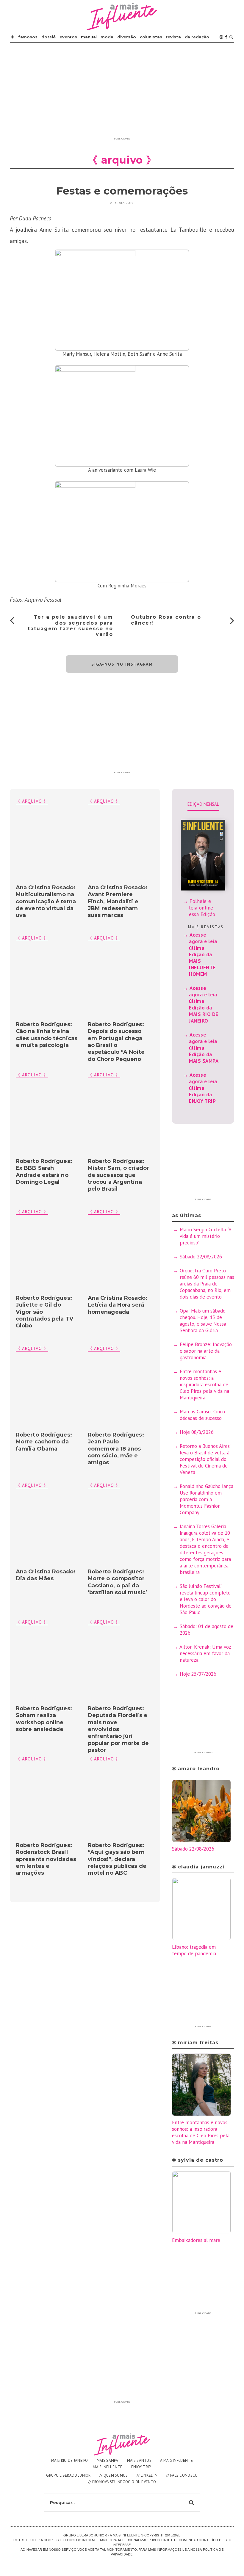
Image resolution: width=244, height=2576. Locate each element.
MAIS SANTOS (139, 2460)
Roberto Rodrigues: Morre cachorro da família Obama (44, 1442)
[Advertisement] (122, 93)
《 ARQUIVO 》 (104, 801)
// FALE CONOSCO (182, 2475)
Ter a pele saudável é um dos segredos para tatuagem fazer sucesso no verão (70, 626)
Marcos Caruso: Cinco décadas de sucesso (202, 1415)
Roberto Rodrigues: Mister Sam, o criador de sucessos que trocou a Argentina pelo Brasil (118, 1175)
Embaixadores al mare (196, 2240)
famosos (28, 37)
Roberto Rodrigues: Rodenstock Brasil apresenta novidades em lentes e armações (46, 1859)
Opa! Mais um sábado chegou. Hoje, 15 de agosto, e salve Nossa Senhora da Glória (203, 1321)
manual (89, 37)
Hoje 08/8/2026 (197, 1432)
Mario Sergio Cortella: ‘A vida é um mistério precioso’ (205, 1236)
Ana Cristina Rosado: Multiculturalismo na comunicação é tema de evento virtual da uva (46, 901)
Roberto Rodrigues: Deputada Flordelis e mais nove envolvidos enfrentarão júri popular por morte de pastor (118, 1729)
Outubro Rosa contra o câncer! (166, 620)
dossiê (49, 37)
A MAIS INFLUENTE (176, 2460)
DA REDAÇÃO (197, 37)
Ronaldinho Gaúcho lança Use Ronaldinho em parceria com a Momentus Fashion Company (207, 1499)
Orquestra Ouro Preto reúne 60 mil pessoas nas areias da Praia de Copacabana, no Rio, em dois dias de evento (207, 1284)
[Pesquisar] (231, 37)
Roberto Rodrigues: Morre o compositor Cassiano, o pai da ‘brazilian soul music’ (117, 1582)
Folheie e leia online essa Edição (202, 908)
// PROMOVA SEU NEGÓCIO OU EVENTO (122, 2482)
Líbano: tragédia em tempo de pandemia (194, 1950)
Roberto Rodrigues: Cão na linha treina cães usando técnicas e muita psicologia (47, 1035)
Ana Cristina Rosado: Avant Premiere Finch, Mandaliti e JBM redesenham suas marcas (118, 901)
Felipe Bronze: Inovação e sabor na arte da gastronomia (206, 1351)
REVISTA (173, 37)
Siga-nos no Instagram (122, 664)
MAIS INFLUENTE (108, 2467)
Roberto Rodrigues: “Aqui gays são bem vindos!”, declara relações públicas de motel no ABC (117, 1859)
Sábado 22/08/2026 (201, 1257)
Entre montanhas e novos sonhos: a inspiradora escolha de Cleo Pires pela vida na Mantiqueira (204, 1385)
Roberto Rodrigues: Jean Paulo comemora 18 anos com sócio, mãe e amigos (116, 1449)
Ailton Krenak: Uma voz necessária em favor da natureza (205, 1653)
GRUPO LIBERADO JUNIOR (68, 2475)
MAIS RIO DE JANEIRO (70, 2460)
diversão (127, 37)
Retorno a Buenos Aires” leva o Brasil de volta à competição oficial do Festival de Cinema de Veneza (205, 1459)
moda (107, 37)
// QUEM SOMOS (114, 2475)
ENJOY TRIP (141, 2467)
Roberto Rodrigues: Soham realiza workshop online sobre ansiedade (44, 1719)
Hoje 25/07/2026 (198, 1674)
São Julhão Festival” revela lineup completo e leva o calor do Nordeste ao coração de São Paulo (206, 1599)
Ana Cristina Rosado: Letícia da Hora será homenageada (118, 1305)
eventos (68, 37)
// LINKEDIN (147, 2475)
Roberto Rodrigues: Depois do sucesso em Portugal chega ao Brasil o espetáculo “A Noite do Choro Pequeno (116, 1042)
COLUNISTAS (151, 37)
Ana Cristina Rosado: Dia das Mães (46, 1575)
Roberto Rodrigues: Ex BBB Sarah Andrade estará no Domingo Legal (44, 1172)
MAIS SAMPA (108, 2460)
